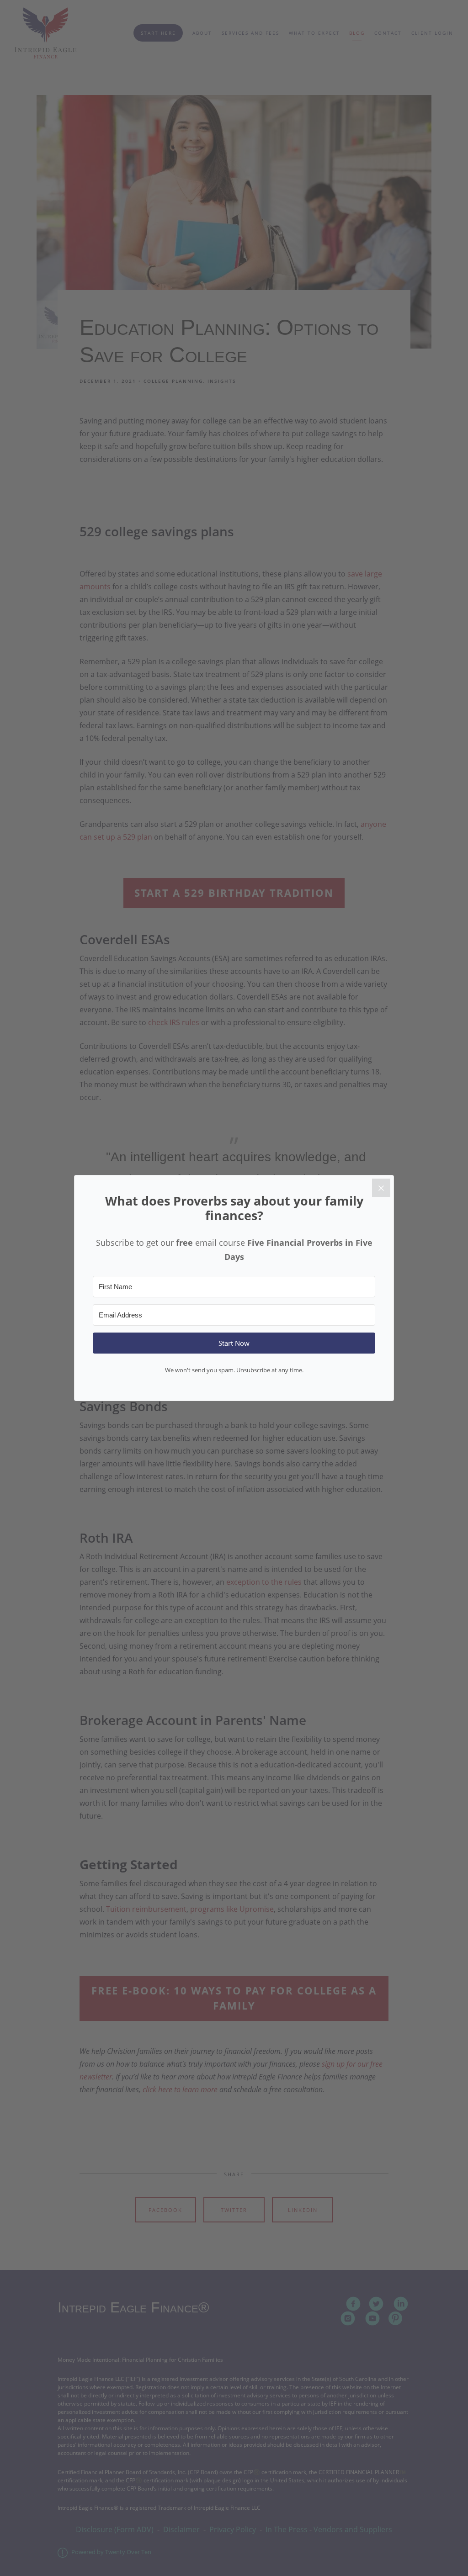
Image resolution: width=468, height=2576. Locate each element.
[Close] (381, 1188)
